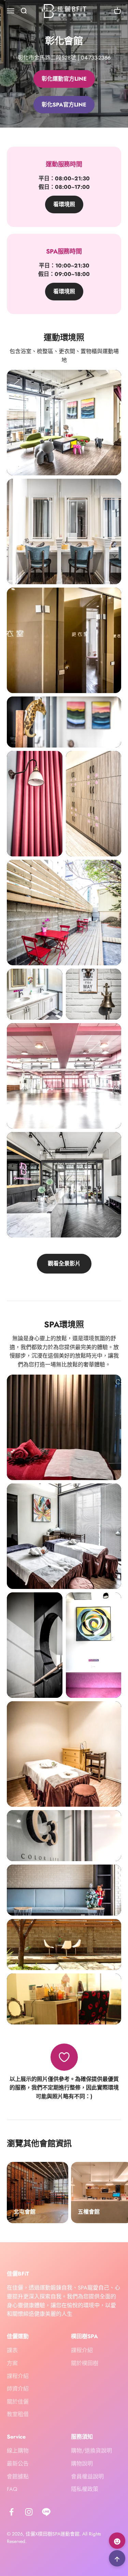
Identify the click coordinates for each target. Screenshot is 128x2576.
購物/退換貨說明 (91, 2451)
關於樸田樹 (85, 2363)
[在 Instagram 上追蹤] (29, 2512)
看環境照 (64, 204)
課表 (12, 2350)
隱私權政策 (85, 2489)
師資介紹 (18, 2389)
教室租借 (18, 2414)
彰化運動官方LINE (64, 79)
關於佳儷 (18, 2402)
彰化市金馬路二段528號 (47, 58)
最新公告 (18, 2464)
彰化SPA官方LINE (64, 105)
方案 (12, 2363)
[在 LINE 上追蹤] (46, 2512)
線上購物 (18, 2451)
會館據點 (18, 2476)
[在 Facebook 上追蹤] (11, 2512)
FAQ (12, 2489)
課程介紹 (18, 2376)
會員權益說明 (87, 2476)
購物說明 (82, 2464)
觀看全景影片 (64, 1264)
